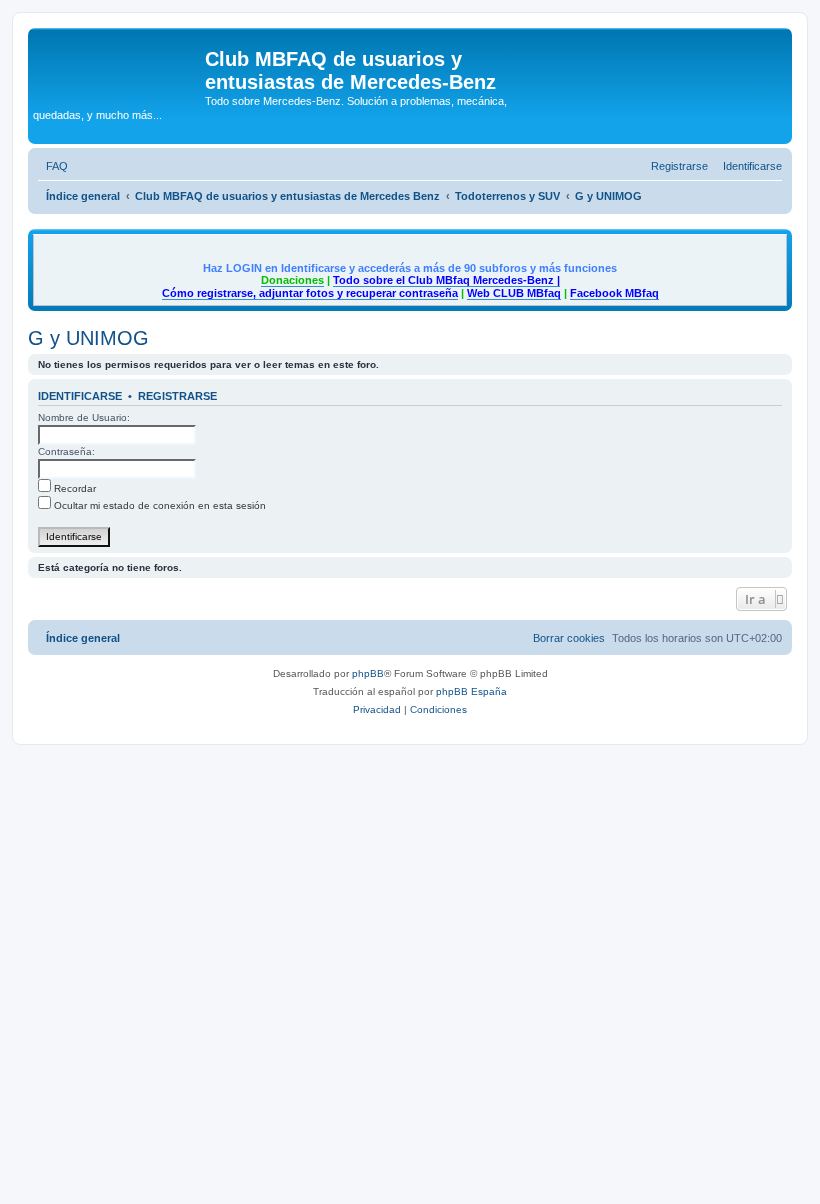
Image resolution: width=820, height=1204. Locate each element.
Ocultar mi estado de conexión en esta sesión (158, 505)
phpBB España (471, 691)
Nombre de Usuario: (84, 417)
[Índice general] (119, 65)
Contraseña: (66, 451)
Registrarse (177, 396)
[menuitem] (53, 166)
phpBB (368, 673)
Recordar (73, 488)
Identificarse (80, 396)
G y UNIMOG (88, 338)
